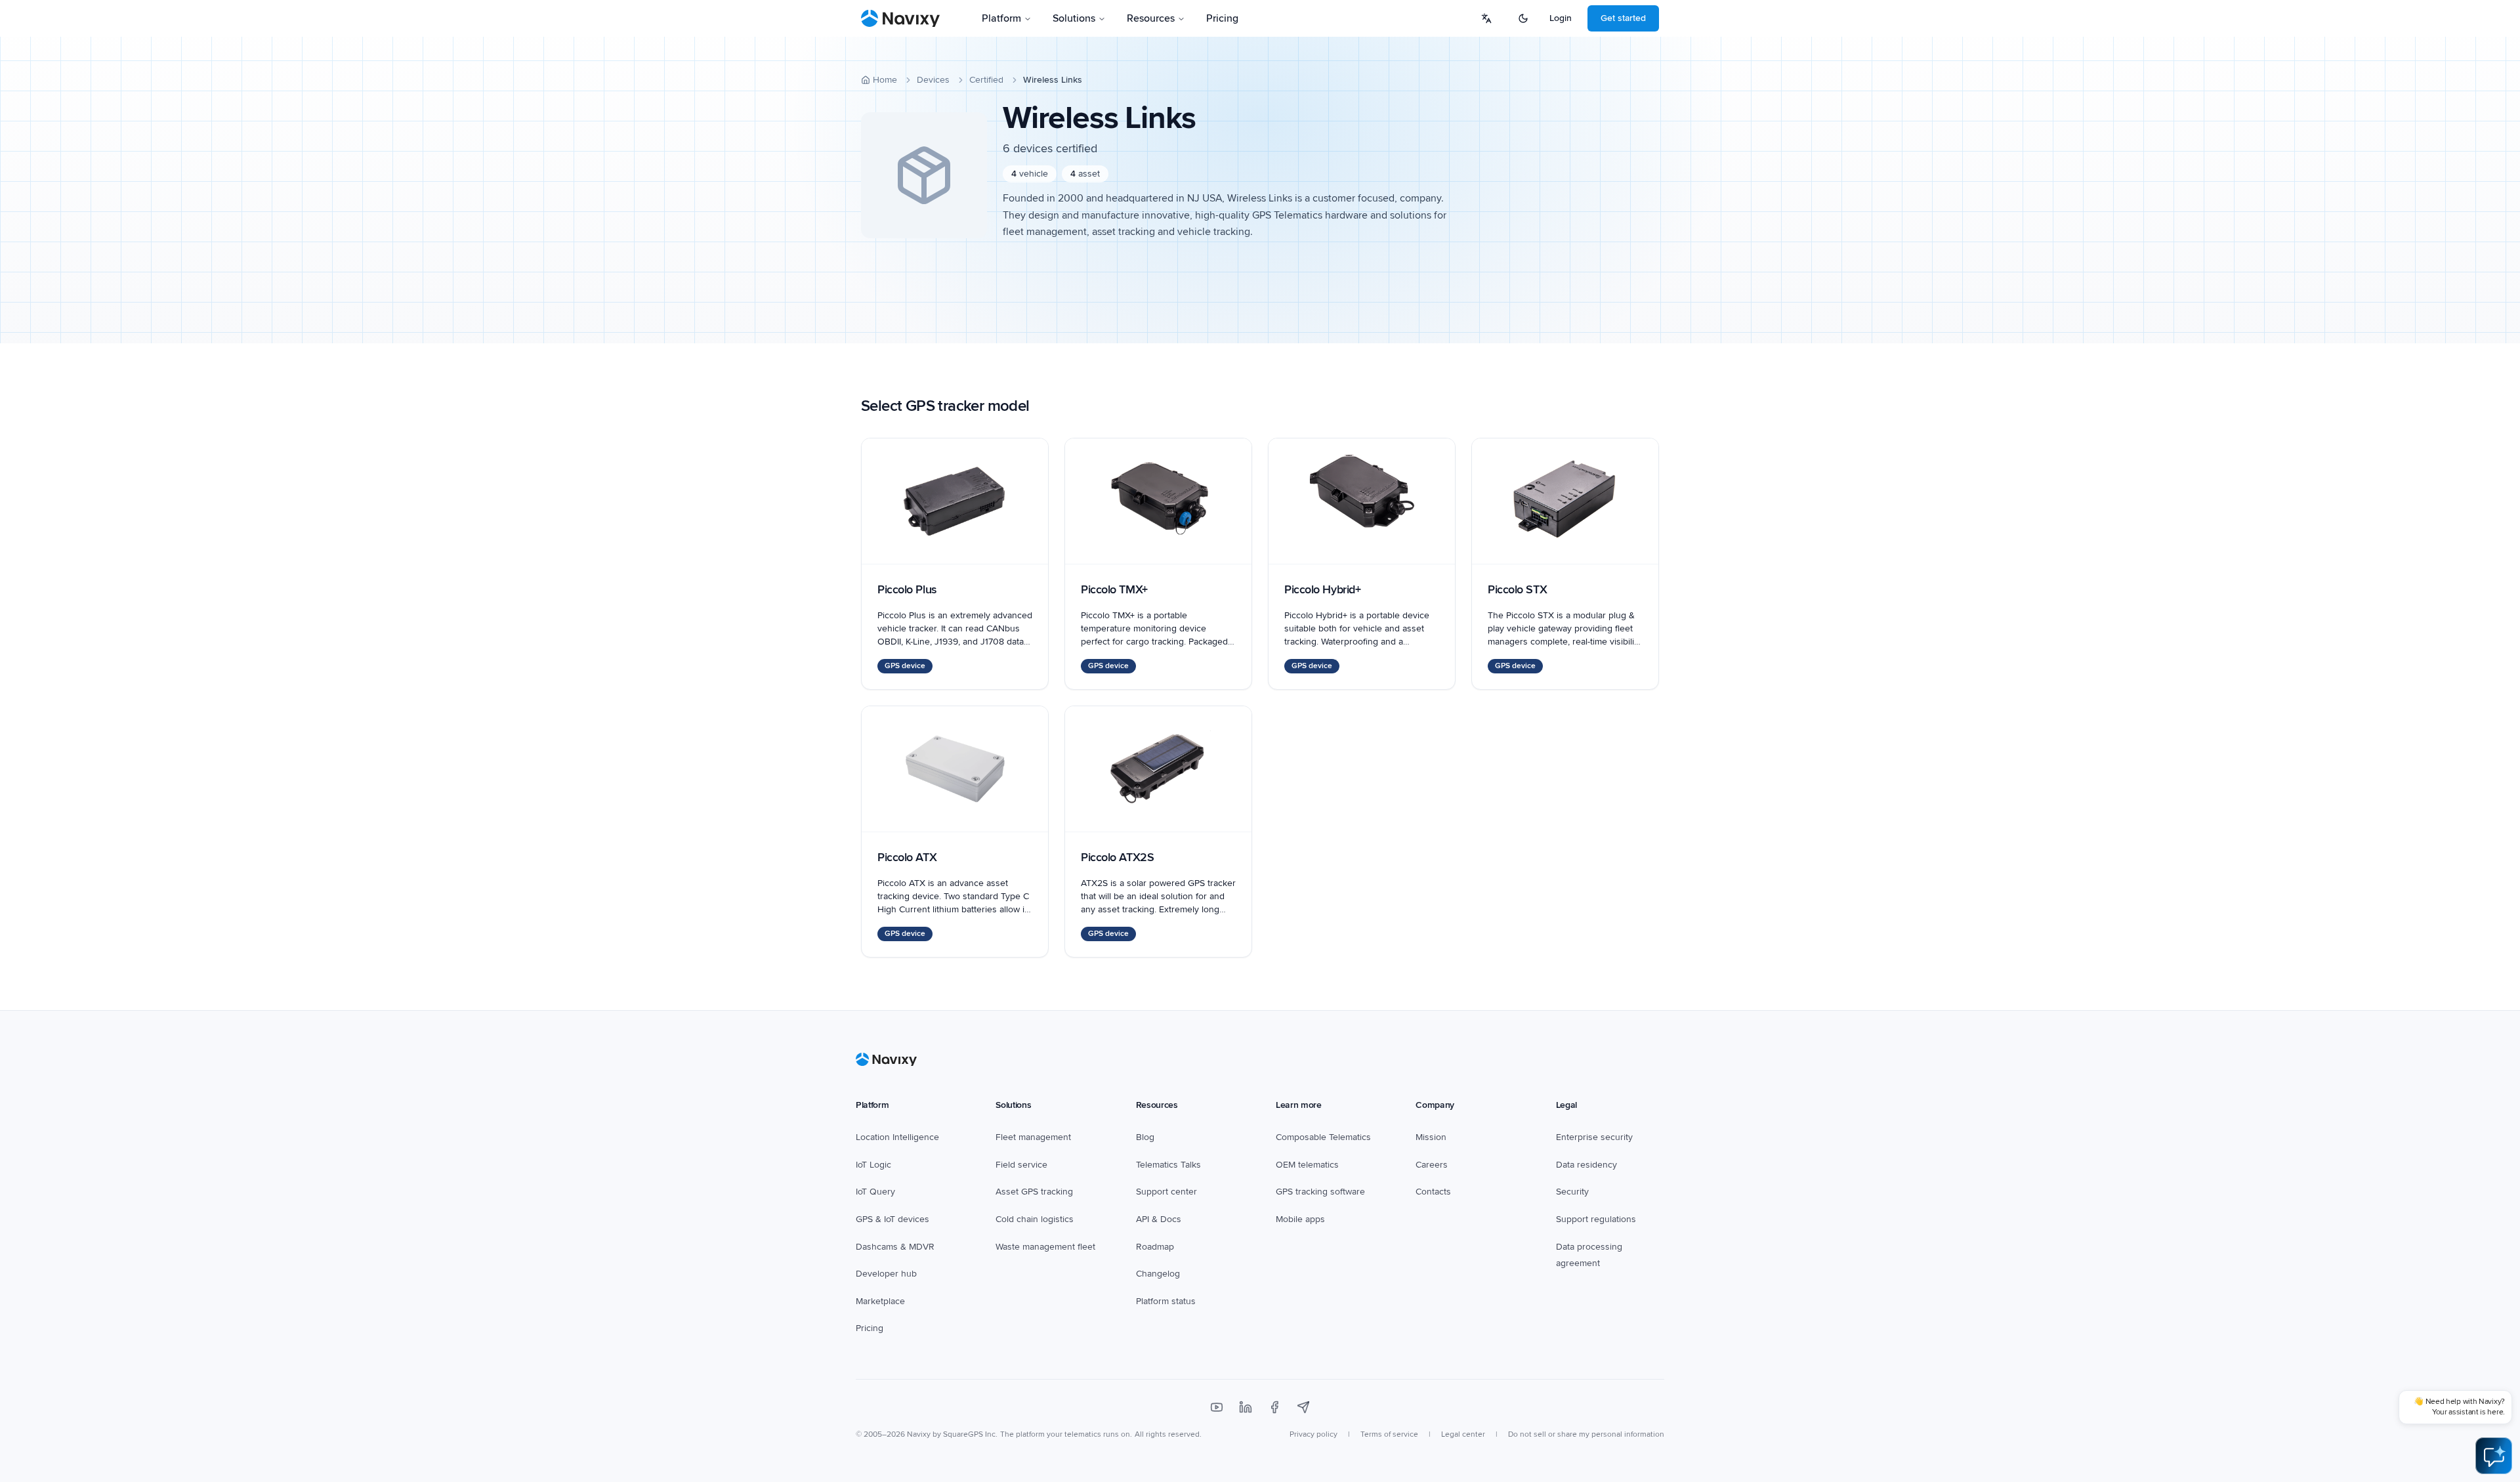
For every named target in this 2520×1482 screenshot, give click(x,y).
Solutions (1074, 18)
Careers (1432, 1165)
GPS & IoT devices (892, 1219)
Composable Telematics (1323, 1137)
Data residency (1586, 1165)
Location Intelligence (897, 1137)
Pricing (1222, 18)
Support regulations (1596, 1219)
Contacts (1433, 1192)
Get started (1623, 18)
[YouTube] (1217, 1407)
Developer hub (886, 1274)
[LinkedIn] (1246, 1407)
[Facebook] (1274, 1407)
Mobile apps (1300, 1219)
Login (1561, 18)
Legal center (1463, 1434)
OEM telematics (1307, 1165)
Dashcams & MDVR (895, 1247)
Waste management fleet (1045, 1247)
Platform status (1166, 1301)
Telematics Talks (1168, 1165)
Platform (1001, 18)
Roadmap (1155, 1247)
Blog (1145, 1137)
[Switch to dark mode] (1523, 18)
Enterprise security (1594, 1137)
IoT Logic (873, 1165)
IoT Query (875, 1192)
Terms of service (1389, 1434)
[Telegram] (1303, 1407)
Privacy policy (1313, 1434)
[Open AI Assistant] (2494, 1456)
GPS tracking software (1320, 1192)
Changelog (1158, 1274)
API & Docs (1159, 1219)
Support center (1166, 1192)
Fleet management (1033, 1137)
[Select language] (1486, 18)
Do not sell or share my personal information (1586, 1434)
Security (1572, 1192)
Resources (1151, 18)
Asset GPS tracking (1034, 1192)
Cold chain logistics (1035, 1219)
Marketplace (880, 1301)
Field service (1021, 1165)
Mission (1431, 1137)
